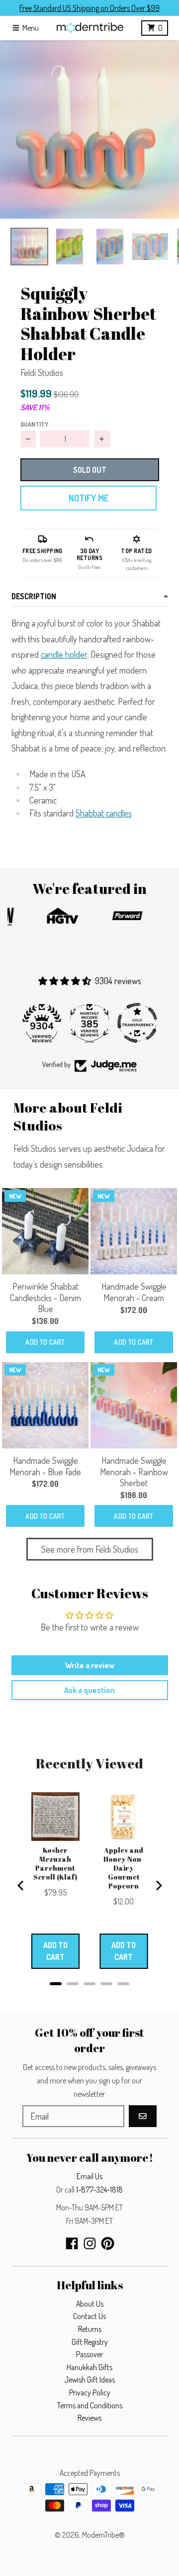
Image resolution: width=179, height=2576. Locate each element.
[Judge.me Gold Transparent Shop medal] (89, 1023)
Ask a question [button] (89, 1690)
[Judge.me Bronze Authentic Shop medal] (137, 1023)
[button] (89, 129)
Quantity (34, 424)
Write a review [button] (90, 1665)
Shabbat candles (104, 813)
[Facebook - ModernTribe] (72, 2243)
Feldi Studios (42, 373)
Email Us (89, 2176)
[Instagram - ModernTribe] (90, 2243)
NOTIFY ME (89, 498)
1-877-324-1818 (99, 2190)
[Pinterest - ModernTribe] (108, 2243)
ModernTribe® (103, 2535)
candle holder (64, 654)
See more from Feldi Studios (90, 1549)
